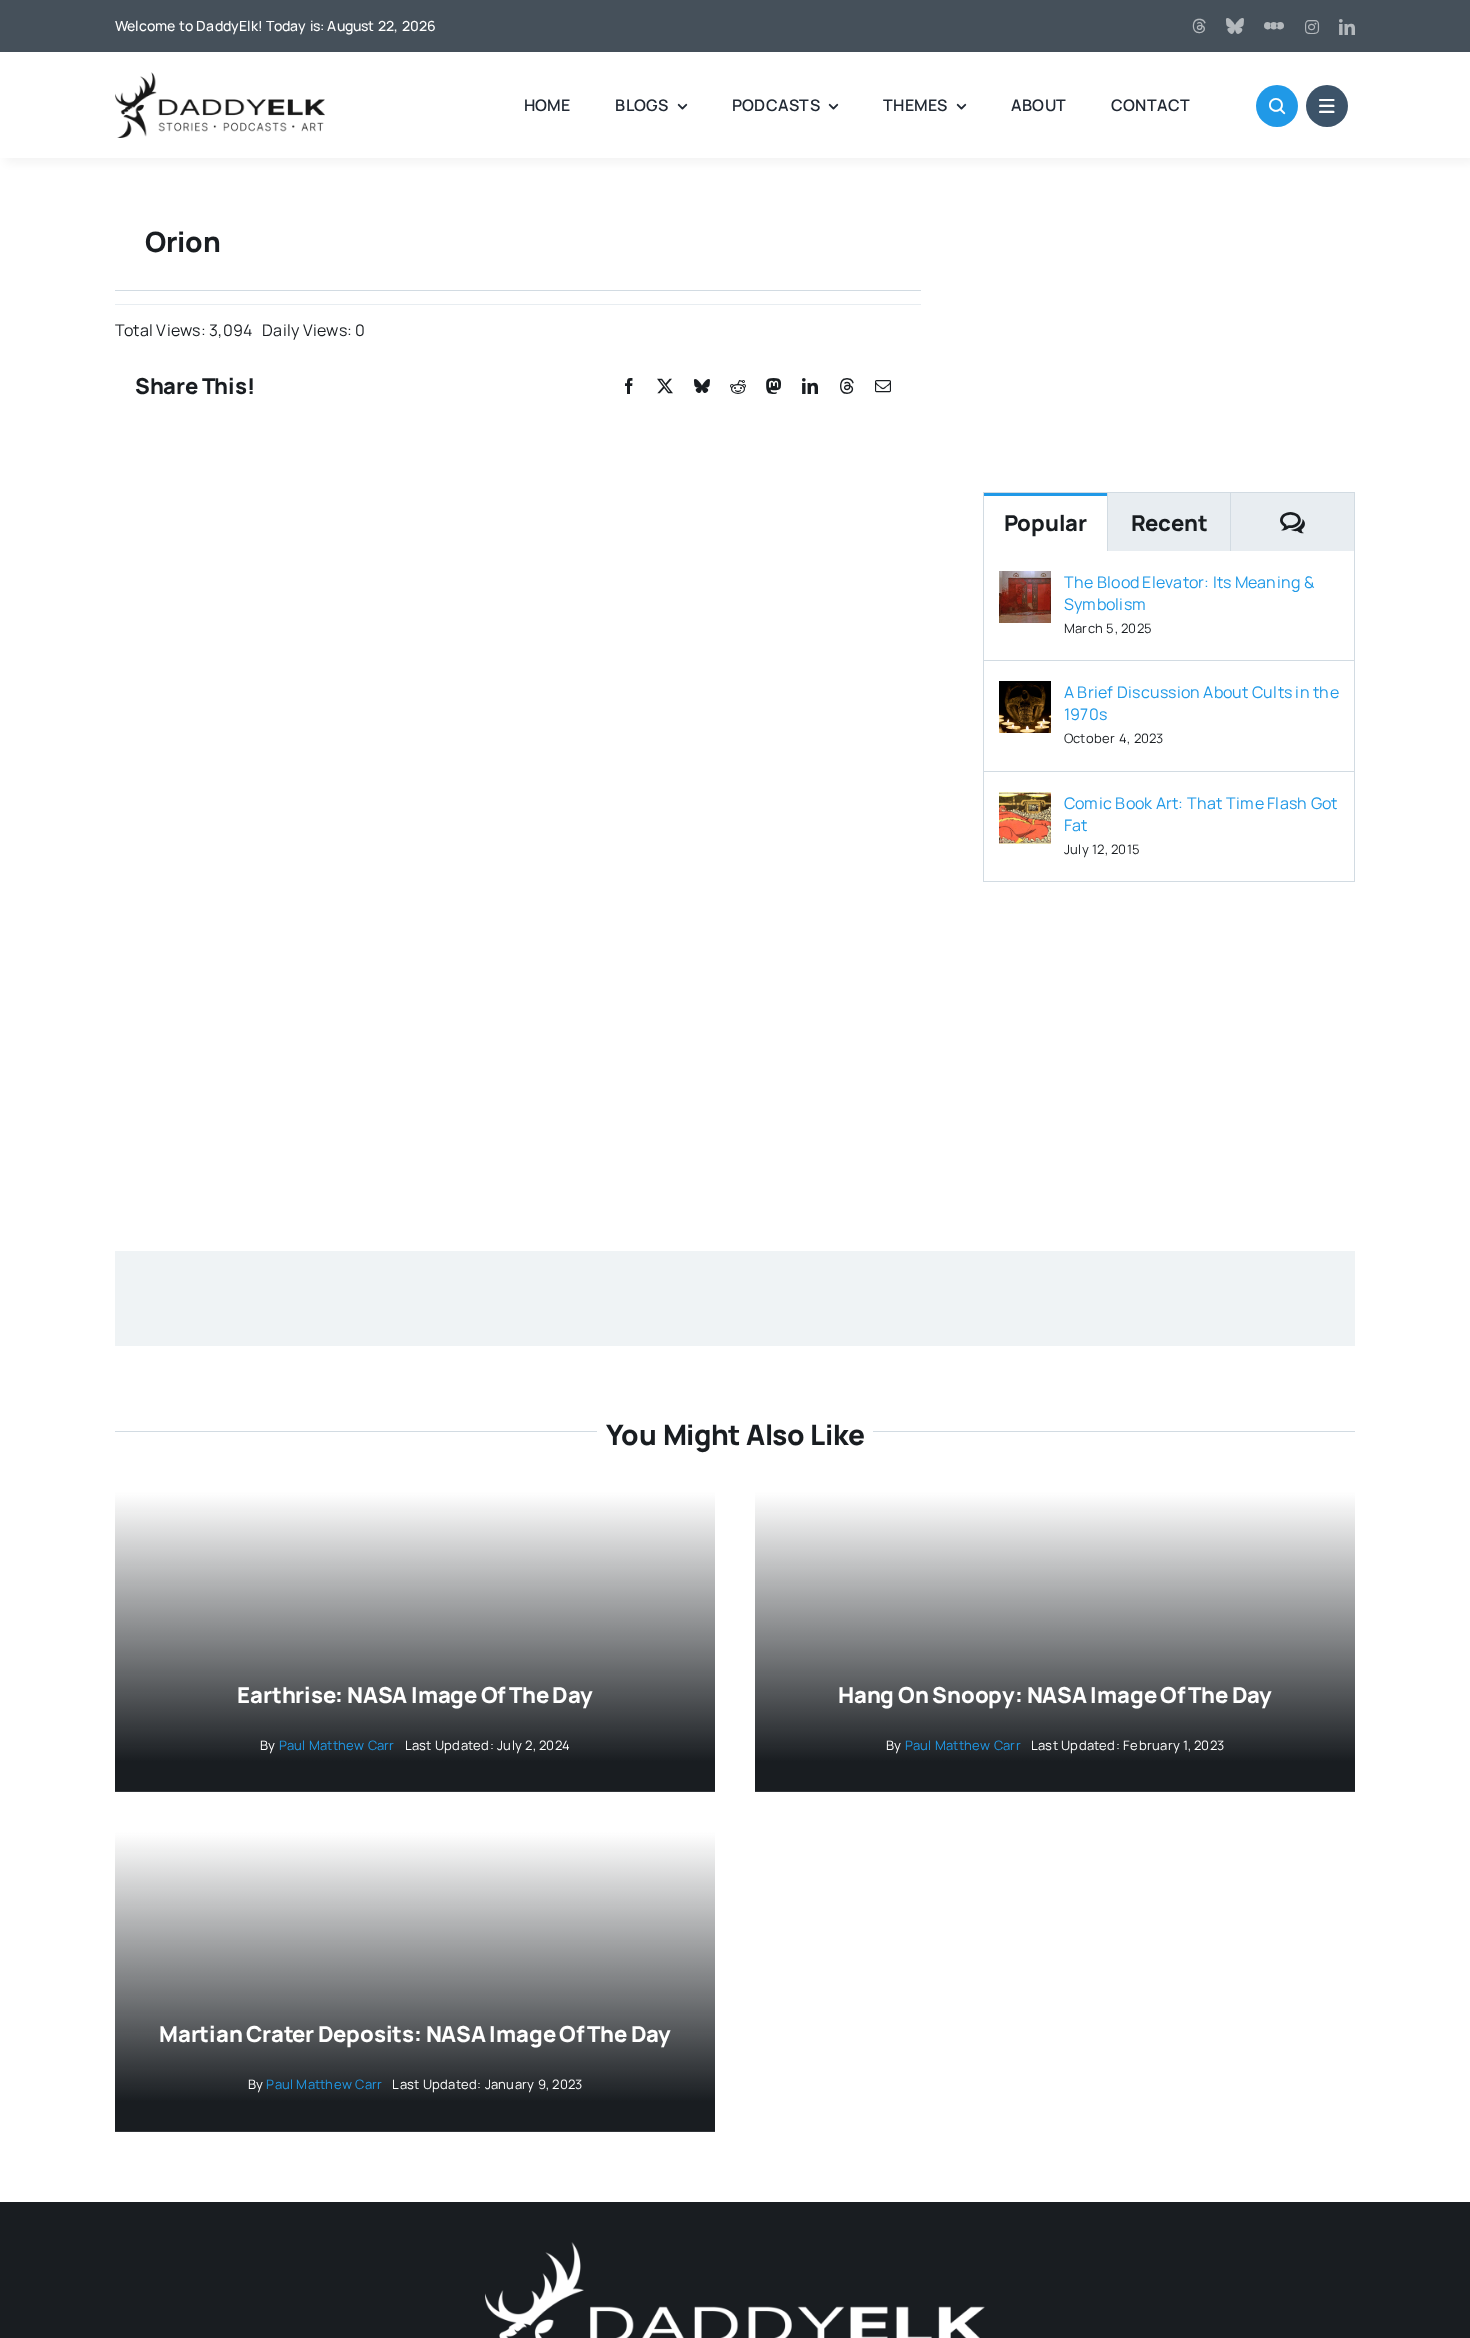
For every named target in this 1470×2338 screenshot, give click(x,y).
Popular (1045, 523)
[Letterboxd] (1274, 26)
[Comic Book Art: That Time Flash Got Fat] (1025, 806)
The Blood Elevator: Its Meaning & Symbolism (1189, 593)
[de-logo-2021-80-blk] (220, 80)
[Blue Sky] (1235, 26)
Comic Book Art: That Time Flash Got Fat (1200, 814)
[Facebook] (629, 386)
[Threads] (1199, 26)
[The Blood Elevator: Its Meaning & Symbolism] (1025, 585)
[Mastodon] (774, 386)
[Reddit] (738, 386)
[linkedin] (1347, 27)
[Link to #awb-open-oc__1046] (1277, 106)
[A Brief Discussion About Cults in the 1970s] (1025, 695)
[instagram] (1312, 27)
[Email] (883, 386)
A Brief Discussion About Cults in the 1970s (1201, 703)
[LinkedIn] (810, 386)
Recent (1169, 523)
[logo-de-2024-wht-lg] (735, 2250)
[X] (665, 386)
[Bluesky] (702, 386)
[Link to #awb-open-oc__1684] (1327, 106)
